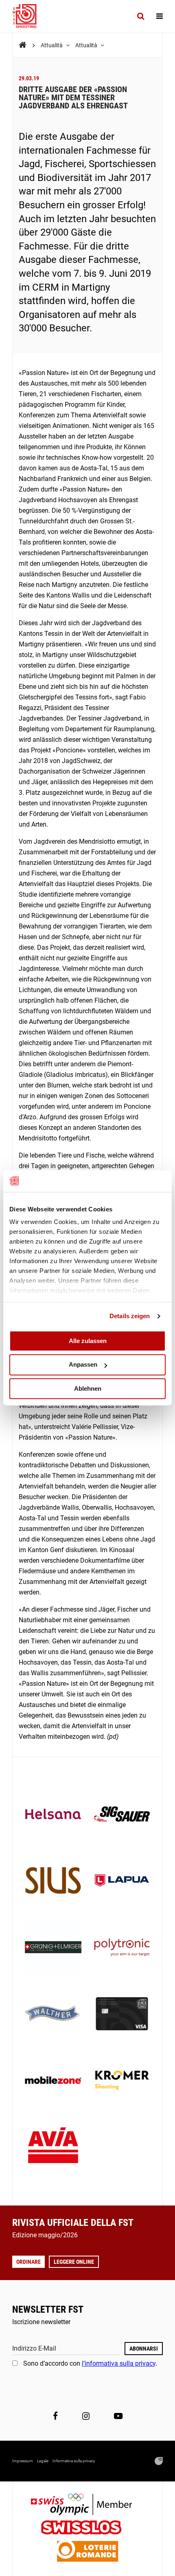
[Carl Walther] (53, 2015)
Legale (43, 2461)
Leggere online (74, 2262)
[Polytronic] (122, 1948)
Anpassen (83, 1365)
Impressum (23, 2461)
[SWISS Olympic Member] (87, 2505)
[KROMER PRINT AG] (122, 2081)
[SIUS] (53, 1881)
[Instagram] (86, 2416)
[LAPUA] (122, 1881)
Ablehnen (88, 1388)
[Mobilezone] (53, 2081)
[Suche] (141, 16)
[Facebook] (55, 2416)
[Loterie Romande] (87, 2552)
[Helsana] (53, 1815)
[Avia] (53, 2148)
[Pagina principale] (28, 16)
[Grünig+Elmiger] (53, 1948)
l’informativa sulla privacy (119, 2363)
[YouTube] (118, 2416)
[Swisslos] (88, 2529)
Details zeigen (130, 1316)
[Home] (23, 45)
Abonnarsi (144, 2349)
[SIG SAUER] (122, 1815)
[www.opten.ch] (159, 2461)
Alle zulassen (88, 1341)
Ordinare (28, 2262)
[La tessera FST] (122, 2015)
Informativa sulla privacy (74, 2461)
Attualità (52, 45)
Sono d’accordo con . (90, 2363)
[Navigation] (160, 16)
